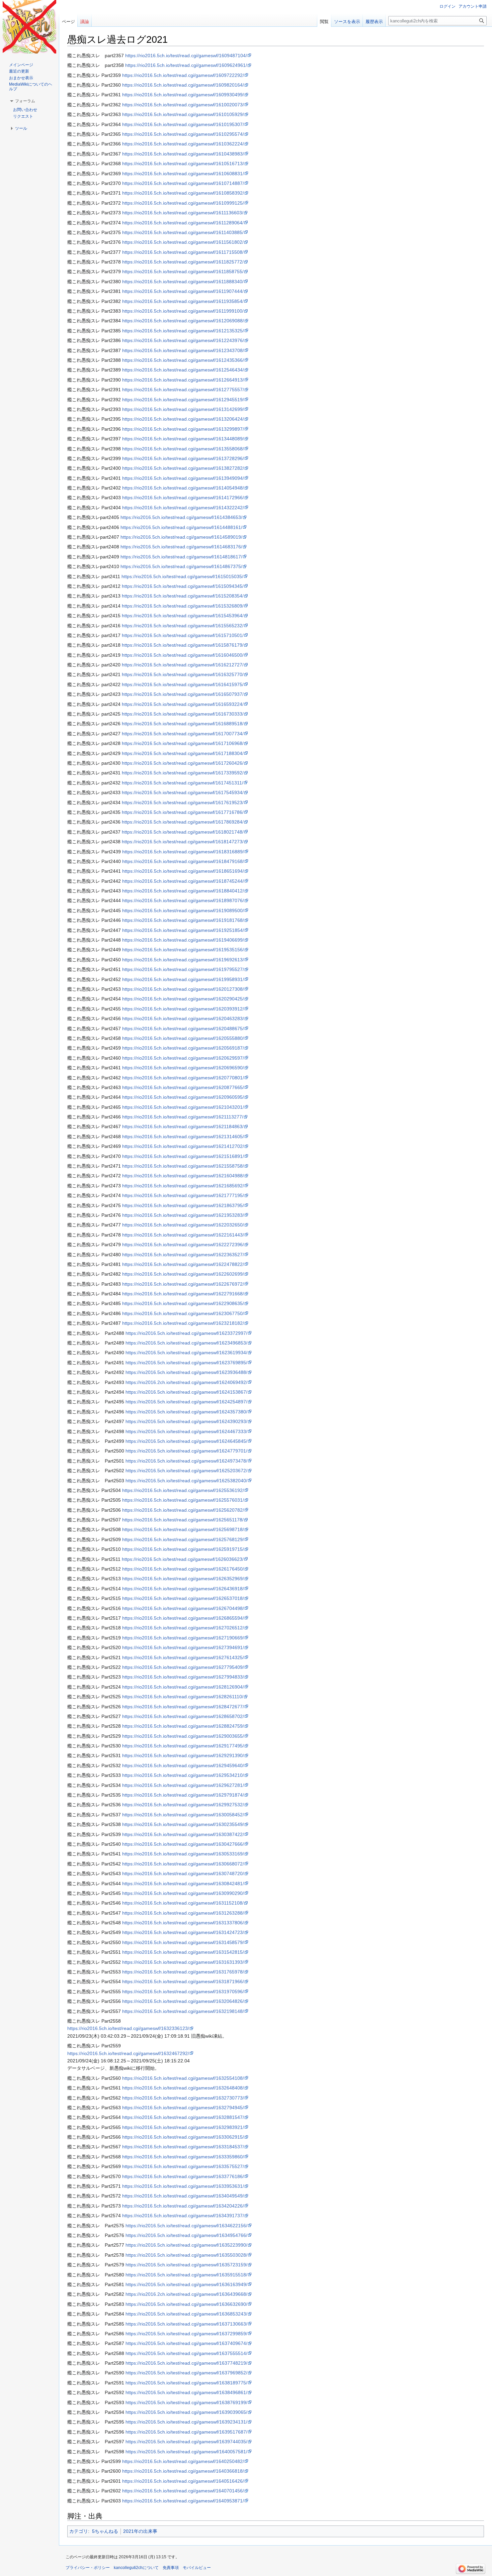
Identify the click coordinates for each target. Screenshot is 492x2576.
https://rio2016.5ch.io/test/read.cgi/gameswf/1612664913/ (183, 380)
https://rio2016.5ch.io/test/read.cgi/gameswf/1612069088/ (183, 321)
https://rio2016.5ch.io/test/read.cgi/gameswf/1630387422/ (183, 1834)
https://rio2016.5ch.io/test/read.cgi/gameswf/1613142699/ (183, 409)
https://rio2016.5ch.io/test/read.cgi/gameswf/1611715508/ (183, 252)
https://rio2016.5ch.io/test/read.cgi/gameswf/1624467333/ (186, 1431)
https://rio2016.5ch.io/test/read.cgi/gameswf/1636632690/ (186, 2304)
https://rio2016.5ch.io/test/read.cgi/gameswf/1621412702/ (183, 1146)
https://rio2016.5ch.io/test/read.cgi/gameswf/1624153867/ (186, 1392)
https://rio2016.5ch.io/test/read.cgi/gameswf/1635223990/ (186, 2245)
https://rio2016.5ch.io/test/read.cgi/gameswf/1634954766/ (186, 2235)
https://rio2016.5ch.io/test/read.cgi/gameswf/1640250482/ (183, 2461)
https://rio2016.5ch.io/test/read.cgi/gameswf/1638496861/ (186, 2392)
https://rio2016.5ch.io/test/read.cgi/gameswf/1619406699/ (183, 940)
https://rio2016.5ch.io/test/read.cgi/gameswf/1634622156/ (186, 2226)
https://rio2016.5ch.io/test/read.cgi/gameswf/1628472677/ (183, 1707)
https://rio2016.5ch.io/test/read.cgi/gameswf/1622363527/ (183, 1255)
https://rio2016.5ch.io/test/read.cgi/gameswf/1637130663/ (186, 2324)
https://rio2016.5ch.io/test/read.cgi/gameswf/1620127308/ (183, 989)
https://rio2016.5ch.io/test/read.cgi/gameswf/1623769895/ (186, 1363)
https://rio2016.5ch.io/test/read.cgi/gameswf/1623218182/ (183, 1323)
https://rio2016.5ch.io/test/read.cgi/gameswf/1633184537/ (183, 2147)
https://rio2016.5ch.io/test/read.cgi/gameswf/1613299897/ (183, 429)
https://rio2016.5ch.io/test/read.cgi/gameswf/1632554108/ (183, 2078)
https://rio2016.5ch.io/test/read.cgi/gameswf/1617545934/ (183, 792)
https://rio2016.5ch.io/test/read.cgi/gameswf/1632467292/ (128, 2053)
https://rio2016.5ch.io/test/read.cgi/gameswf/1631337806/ (183, 1923)
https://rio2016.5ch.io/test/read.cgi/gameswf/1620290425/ (183, 999)
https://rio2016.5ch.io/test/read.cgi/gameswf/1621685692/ (183, 1186)
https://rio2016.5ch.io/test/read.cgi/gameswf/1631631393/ (183, 1962)
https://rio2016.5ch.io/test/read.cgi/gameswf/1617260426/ (183, 763)
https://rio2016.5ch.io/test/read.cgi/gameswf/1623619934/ (186, 1353)
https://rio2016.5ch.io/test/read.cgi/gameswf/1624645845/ (186, 1441)
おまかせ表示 (21, 78)
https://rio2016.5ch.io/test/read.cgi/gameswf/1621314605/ (183, 1137)
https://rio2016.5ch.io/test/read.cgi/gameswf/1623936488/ (186, 1372)
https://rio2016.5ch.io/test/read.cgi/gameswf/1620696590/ (183, 1068)
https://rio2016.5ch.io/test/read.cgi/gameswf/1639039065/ (186, 2412)
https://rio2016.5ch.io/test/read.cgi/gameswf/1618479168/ (183, 861)
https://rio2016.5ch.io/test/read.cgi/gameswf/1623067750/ (183, 1313)
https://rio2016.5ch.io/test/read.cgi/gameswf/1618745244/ (183, 881)
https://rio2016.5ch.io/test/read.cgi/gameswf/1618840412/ (183, 891)
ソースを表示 (347, 22)
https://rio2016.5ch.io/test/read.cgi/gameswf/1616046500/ (183, 655)
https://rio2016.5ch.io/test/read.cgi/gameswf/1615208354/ (183, 596)
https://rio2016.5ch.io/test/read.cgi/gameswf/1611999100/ (183, 311)
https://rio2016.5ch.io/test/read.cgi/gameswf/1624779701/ (186, 1451)
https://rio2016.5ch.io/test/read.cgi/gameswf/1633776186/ (183, 2176)
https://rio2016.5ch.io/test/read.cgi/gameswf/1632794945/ (183, 2108)
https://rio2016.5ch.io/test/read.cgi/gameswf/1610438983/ (183, 154)
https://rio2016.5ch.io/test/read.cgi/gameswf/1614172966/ (183, 498)
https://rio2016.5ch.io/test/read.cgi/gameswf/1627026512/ (183, 1628)
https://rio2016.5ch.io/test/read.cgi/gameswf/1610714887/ (183, 183)
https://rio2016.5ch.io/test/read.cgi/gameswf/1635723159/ (186, 2265)
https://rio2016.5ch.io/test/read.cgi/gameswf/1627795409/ (183, 1667)
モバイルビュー (197, 2568)
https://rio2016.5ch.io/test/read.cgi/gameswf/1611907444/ (183, 291)
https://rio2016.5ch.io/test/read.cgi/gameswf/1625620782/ (183, 1510)
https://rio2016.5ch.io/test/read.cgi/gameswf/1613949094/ (183, 478)
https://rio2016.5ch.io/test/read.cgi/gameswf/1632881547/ (183, 2117)
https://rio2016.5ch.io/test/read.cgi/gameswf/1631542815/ (183, 1952)
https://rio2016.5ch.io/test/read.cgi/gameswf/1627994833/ (183, 1677)
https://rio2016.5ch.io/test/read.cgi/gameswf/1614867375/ (181, 566)
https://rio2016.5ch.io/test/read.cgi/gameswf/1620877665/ (183, 1087)
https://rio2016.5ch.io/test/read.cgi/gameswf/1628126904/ (183, 1687)
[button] (25, 101)
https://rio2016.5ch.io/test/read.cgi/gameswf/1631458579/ (183, 1942)
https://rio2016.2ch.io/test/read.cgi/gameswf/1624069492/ (186, 1382)
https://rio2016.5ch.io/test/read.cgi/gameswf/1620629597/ (183, 1058)
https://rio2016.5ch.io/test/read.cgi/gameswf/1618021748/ (183, 832)
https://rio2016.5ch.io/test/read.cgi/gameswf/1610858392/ (183, 193)
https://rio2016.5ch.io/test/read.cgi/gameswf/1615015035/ (182, 576)
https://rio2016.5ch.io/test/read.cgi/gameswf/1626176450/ (183, 1569)
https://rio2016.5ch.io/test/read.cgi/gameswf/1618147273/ (183, 842)
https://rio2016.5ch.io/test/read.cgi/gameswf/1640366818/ (183, 2471)
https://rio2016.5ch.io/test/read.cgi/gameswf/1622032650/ (183, 1225)
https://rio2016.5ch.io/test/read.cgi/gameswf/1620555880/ (183, 1038)
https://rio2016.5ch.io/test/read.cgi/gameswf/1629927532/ (183, 1805)
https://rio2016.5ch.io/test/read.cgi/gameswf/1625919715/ (183, 1549)
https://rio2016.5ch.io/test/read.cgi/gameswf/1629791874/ (183, 1795)
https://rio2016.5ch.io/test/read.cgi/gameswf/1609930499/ (183, 95)
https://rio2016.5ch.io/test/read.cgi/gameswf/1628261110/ (183, 1697)
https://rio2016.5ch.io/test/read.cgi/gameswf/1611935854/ (183, 301)
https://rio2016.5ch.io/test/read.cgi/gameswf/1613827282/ (183, 468)
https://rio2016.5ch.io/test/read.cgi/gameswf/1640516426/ (183, 2481)
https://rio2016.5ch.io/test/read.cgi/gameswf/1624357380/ (186, 1412)
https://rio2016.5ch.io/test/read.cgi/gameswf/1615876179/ (183, 645)
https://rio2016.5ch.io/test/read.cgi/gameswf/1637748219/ (186, 2363)
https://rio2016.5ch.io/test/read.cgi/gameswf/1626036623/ (183, 1559)
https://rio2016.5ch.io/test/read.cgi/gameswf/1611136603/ (183, 213)
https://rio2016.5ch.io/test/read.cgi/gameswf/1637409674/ (186, 2343)
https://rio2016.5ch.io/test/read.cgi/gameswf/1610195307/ (183, 124)
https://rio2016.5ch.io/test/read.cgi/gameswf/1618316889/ (183, 852)
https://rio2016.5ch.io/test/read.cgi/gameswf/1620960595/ (183, 1097)
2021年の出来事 (140, 2531)
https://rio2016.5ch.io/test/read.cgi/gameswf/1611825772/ (183, 262)
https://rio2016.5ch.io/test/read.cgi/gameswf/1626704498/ (183, 1608)
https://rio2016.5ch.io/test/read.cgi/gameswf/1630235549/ (183, 1824)
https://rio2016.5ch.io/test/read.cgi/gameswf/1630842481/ (183, 1884)
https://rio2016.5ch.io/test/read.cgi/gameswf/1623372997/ (186, 1333)
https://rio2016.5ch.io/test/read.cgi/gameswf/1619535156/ (183, 950)
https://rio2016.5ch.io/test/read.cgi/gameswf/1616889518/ (183, 724)
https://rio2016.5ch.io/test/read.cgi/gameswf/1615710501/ (183, 635)
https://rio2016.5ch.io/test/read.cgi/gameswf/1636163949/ (186, 2284)
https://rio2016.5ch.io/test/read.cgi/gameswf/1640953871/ (183, 2501)
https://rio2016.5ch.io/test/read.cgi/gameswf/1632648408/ (183, 2088)
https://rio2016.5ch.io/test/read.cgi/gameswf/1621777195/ (183, 1195)
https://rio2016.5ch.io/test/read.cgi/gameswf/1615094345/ (183, 586)
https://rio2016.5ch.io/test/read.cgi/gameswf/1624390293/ (186, 1421)
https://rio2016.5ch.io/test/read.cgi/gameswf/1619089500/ (183, 910)
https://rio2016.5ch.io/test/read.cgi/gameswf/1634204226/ (183, 2206)
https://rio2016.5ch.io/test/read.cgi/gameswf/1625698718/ (183, 1529)
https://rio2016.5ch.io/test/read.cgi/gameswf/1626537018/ (183, 1598)
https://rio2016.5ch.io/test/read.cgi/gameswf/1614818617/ (181, 557)
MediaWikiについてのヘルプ (31, 87)
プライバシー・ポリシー (88, 2568)
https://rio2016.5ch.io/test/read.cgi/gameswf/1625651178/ (183, 1520)
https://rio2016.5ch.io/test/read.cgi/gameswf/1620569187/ (183, 1048)
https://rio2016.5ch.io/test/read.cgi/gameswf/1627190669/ (183, 1638)
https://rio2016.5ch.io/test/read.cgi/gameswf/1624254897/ (186, 1402)
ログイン (447, 6)
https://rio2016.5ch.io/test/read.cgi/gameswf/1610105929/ (183, 114)
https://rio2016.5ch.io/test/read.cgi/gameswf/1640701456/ (183, 2491)
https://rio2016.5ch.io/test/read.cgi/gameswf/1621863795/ (183, 1205)
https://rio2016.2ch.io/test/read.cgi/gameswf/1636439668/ (186, 2294)
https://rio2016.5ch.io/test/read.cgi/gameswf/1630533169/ (183, 1854)
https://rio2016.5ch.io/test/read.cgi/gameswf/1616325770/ (183, 674)
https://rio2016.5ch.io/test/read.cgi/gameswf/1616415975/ (183, 684)
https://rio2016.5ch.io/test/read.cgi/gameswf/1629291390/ (183, 1755)
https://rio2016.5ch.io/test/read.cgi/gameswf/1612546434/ (183, 370)
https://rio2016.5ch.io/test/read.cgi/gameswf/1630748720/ (183, 1873)
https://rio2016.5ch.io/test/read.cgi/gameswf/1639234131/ (186, 2422)
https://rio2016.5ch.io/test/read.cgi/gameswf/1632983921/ (183, 2127)
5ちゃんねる (105, 2531)
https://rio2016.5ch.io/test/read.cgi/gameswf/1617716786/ (183, 812)
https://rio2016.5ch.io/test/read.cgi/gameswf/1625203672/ (186, 1471)
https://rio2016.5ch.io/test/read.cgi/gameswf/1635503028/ (186, 2255)
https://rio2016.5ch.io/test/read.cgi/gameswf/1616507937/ (183, 694)
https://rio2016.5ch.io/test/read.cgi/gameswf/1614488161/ (181, 527)
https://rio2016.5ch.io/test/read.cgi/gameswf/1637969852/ (186, 2373)
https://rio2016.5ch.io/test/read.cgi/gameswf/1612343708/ (183, 350)
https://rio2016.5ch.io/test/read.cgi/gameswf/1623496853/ (186, 1343)
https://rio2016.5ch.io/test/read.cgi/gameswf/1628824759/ (183, 1726)
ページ (68, 22)
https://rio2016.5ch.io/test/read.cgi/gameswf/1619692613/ (183, 960)
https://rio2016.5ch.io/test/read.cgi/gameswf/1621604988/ (183, 1176)
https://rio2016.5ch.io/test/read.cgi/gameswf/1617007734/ (183, 734)
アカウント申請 (473, 6)
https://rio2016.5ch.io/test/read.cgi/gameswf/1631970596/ (183, 1992)
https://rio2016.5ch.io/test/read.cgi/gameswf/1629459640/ (183, 1765)
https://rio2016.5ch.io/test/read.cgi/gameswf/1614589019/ (181, 537)
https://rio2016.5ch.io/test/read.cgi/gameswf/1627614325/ (183, 1657)
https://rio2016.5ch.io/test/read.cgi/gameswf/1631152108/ (183, 1903)
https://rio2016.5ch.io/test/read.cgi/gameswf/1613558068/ (183, 449)
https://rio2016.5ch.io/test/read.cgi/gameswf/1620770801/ (183, 1078)
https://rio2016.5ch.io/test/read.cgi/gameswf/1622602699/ (183, 1274)
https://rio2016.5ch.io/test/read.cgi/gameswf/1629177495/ (183, 1746)
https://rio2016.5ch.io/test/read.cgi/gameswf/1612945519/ (183, 400)
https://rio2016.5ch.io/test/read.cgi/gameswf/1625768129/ (183, 1539)
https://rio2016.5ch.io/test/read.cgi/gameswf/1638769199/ (186, 2402)
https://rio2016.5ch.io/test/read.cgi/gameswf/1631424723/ (183, 1932)
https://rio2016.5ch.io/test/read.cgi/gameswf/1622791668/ (183, 1294)
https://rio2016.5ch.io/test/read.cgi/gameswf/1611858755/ (183, 272)
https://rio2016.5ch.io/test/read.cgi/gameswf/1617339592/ (183, 773)
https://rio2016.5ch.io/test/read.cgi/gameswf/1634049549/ (183, 2196)
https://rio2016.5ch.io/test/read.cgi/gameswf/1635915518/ (186, 2275)
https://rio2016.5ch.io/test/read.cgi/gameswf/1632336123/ (128, 2028)
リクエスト (23, 116)
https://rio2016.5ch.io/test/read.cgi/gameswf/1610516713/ (183, 164)
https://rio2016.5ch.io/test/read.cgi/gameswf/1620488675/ (183, 1029)
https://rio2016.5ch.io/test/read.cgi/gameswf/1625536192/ (183, 1490)
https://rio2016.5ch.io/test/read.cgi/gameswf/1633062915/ (183, 2137)
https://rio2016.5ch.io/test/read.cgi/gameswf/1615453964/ (183, 616)
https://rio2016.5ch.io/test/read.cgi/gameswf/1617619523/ (183, 802)
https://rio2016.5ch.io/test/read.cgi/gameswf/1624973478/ (186, 1461)
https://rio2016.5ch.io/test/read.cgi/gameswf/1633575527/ (183, 2166)
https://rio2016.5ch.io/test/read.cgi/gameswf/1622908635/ (183, 1303)
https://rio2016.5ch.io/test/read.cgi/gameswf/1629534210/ (183, 1775)
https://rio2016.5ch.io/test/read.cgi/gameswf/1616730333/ (183, 714)
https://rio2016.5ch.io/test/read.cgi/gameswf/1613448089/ (183, 439)
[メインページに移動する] (29, 27)
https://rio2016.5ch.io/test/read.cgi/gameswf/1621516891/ (183, 1156)
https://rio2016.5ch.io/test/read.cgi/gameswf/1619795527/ (183, 969)
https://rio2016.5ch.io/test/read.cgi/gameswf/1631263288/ (183, 1913)
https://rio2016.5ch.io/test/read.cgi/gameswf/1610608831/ (183, 174)
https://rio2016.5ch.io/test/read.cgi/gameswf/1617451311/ (183, 783)
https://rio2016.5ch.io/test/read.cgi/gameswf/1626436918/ (183, 1589)
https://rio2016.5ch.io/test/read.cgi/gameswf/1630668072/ (183, 1864)
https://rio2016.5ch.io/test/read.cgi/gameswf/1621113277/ (183, 1117)
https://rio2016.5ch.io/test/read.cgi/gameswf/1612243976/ (183, 340)
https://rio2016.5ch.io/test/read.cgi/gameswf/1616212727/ (183, 665)
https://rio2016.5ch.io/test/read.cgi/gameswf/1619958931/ (183, 979)
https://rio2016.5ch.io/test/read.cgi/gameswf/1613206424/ (183, 419)
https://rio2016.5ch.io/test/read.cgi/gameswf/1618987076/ (183, 900)
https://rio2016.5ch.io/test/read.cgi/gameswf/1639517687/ (186, 2432)
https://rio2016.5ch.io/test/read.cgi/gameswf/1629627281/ (183, 1785)
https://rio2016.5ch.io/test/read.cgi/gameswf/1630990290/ (183, 1893)
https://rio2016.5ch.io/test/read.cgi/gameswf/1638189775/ (186, 2383)
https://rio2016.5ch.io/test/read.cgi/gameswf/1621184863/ (183, 1126)
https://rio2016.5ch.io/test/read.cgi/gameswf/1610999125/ (183, 203)
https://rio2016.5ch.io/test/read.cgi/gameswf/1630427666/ (183, 1844)
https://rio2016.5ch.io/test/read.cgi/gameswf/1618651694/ (183, 871)
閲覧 (324, 22)
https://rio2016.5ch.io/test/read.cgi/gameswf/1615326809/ (183, 606)
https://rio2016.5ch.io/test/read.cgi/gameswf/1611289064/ (183, 223)
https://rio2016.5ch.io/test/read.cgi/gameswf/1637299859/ (186, 2334)
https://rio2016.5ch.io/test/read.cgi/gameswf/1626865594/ (183, 1618)
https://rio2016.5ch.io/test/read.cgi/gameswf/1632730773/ (183, 2098)
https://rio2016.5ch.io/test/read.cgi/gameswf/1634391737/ (183, 2216)
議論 (85, 22)
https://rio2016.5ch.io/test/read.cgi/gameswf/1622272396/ (183, 1245)
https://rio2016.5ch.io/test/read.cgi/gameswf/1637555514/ (186, 2353)
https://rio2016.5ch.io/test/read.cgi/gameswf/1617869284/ (183, 822)
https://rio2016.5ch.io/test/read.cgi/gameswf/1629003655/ (183, 1736)
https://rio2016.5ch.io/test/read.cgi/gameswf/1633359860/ (183, 2157)
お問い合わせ (25, 110)
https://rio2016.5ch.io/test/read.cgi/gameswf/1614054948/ (183, 488)
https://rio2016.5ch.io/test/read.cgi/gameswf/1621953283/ (183, 1215)
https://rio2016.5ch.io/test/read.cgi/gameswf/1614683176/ (181, 547)
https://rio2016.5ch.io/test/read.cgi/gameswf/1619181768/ (183, 920)
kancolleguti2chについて (136, 2568)
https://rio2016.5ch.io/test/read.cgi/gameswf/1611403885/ (183, 232)
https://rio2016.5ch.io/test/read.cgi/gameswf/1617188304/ (183, 753)
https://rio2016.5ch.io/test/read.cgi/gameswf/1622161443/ (183, 1235)
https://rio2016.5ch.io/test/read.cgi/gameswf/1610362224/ (183, 144)
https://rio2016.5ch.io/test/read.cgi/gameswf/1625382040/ (186, 1481)
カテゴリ (79, 2531)
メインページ (21, 65)
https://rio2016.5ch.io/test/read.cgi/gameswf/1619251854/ (183, 930)
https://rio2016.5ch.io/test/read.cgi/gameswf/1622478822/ (183, 1264)
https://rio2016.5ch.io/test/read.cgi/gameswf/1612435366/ (183, 360)
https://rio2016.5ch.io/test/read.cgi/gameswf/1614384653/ (181, 517)
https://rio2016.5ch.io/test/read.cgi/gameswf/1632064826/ (183, 2001)
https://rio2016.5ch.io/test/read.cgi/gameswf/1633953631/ (183, 2186)
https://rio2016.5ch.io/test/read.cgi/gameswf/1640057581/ (186, 2452)
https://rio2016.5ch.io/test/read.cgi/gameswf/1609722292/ (183, 75)
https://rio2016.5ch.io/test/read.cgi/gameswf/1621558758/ (183, 1166)
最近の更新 (19, 71)
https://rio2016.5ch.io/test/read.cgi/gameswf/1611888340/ (183, 282)
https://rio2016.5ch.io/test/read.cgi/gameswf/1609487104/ (186, 56)
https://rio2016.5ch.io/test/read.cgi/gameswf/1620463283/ (183, 1018)
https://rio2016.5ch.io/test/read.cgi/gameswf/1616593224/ (183, 704)
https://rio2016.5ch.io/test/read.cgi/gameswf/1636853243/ (186, 2314)
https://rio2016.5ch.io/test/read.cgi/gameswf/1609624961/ (186, 65)
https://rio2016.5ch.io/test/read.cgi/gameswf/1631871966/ (183, 1981)
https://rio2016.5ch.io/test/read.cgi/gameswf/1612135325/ (183, 331)
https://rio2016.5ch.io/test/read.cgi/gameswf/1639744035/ (186, 2442)
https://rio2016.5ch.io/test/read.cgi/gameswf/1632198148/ (183, 2011)
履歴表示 (374, 22)
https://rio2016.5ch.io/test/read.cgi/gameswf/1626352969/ (183, 1579)
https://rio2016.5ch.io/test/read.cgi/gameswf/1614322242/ (183, 508)
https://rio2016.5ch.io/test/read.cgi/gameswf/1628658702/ (183, 1716)
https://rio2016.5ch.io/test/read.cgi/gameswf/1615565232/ (183, 626)
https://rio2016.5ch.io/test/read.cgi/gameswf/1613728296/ (183, 458)
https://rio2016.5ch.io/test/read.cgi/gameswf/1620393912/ (183, 1009)
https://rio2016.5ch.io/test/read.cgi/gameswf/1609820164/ (183, 85)
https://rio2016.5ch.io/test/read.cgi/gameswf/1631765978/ (183, 1972)
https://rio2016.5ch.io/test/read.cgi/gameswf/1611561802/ (183, 242)
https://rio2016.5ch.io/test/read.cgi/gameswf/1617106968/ (183, 743)
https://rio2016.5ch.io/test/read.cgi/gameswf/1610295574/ (183, 134)
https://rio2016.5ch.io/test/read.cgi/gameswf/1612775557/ (183, 390)
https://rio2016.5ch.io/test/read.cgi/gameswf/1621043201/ (183, 1107)
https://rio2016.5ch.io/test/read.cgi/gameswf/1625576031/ (183, 1500)
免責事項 (171, 2568)
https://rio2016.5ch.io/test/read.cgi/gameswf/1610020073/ (183, 105)
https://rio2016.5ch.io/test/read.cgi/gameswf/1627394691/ (183, 1647)
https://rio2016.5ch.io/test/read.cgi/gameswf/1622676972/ (183, 1284)
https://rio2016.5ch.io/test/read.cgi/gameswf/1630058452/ (183, 1815)
